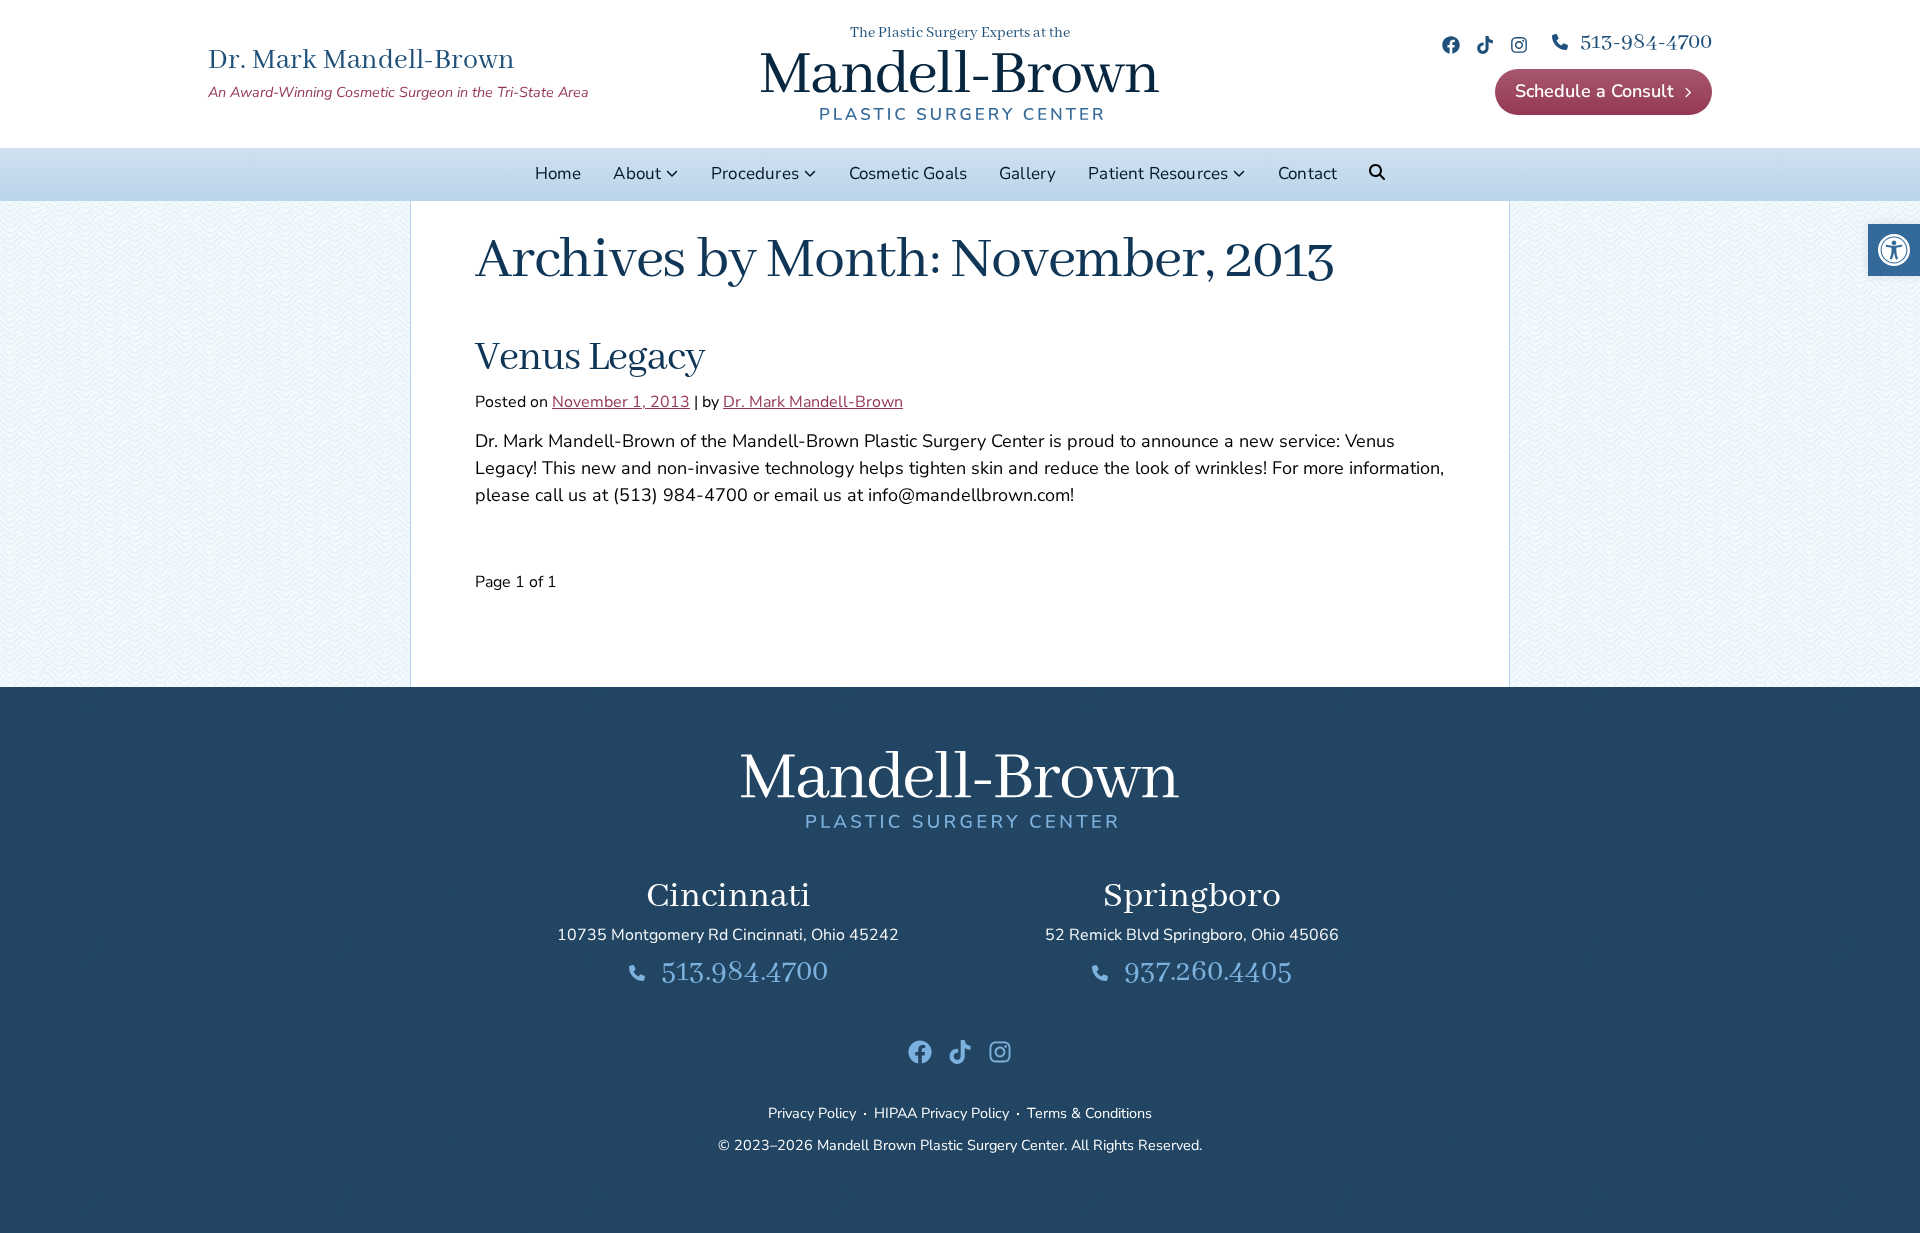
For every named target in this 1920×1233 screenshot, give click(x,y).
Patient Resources (1158, 173)
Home (558, 173)
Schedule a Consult (1594, 91)
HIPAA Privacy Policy (941, 1113)
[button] (1894, 250)
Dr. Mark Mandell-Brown (813, 402)
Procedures (755, 173)
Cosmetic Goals (908, 173)
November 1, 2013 (621, 402)
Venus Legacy (590, 358)
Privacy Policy (812, 1113)
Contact (1307, 173)
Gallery (1027, 173)
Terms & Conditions (1089, 1113)
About (637, 173)
